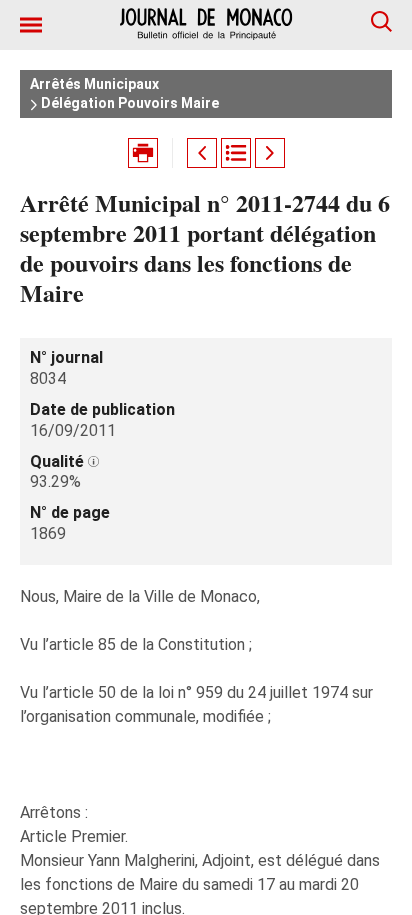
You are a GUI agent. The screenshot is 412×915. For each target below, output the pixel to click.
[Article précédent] (202, 153)
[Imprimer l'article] (143, 153)
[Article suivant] (270, 153)
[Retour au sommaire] (236, 153)
